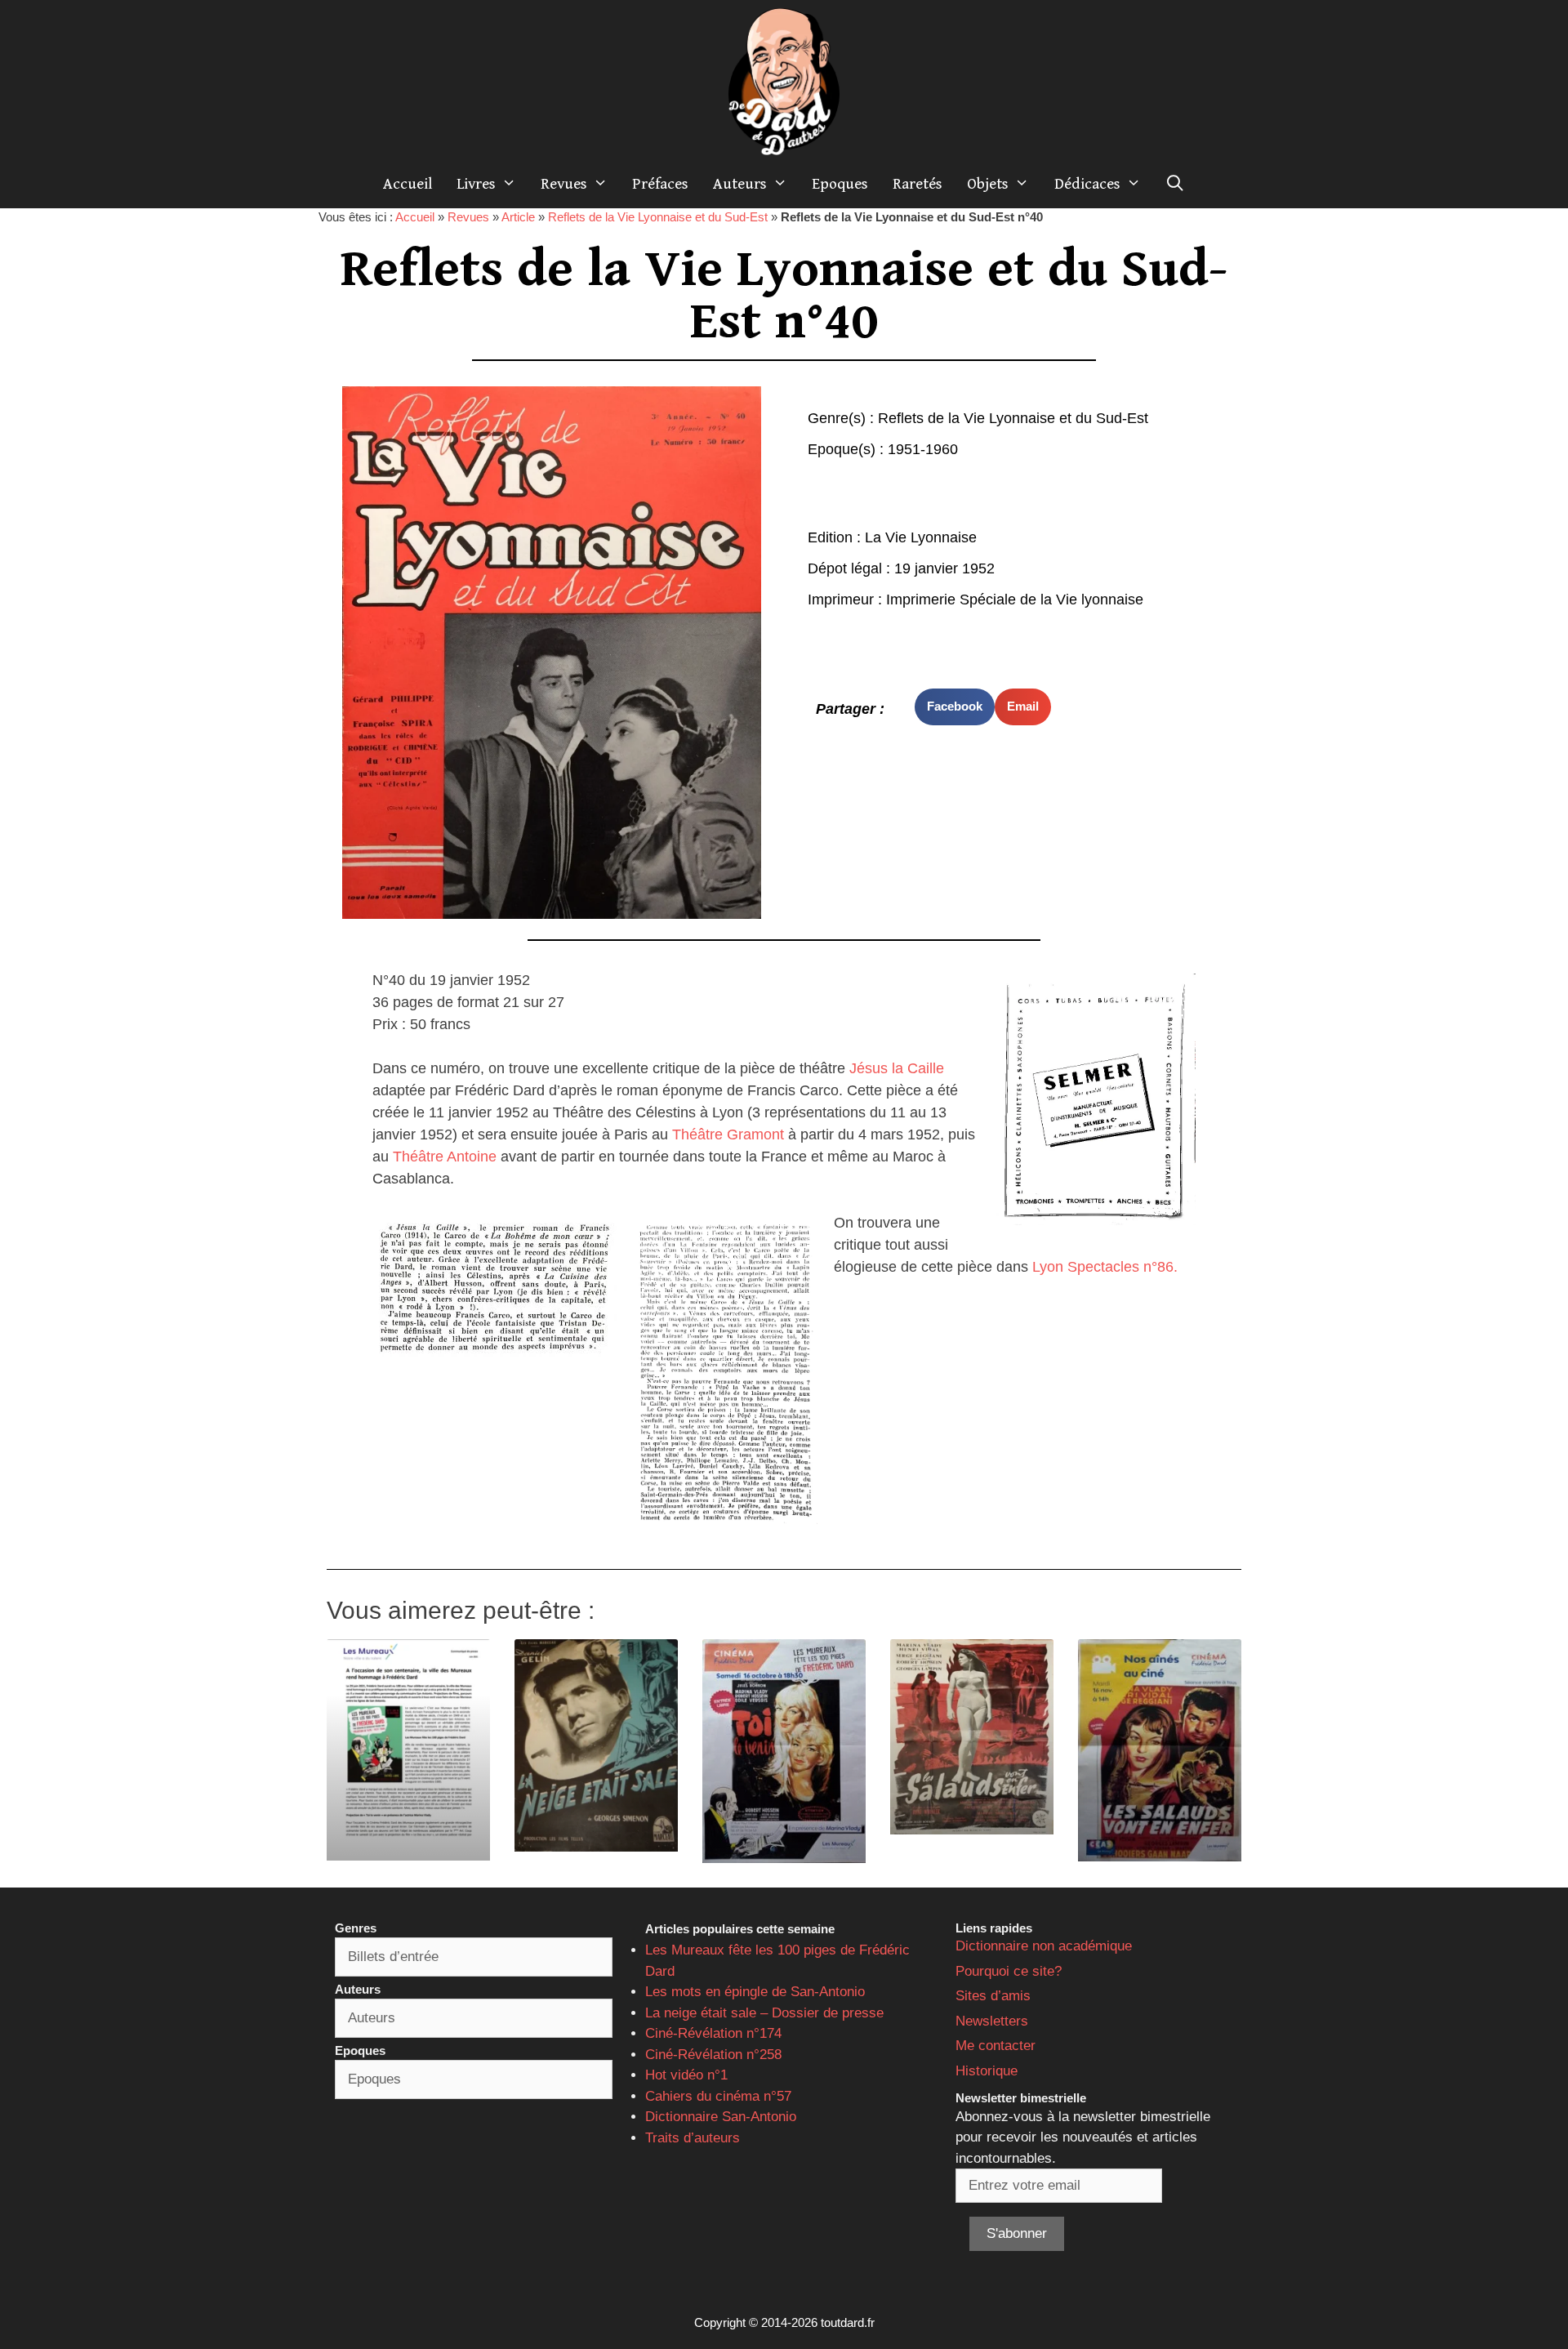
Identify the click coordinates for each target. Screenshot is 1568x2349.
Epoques (840, 184)
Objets (988, 184)
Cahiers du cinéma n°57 (718, 2096)
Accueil (408, 184)
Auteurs (740, 184)
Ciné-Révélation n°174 (713, 2033)
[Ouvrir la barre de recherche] (1175, 184)
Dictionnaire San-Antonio (721, 2117)
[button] (955, 707)
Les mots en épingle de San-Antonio (755, 1992)
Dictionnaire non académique (1044, 1946)
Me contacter (996, 2046)
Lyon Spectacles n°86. (1105, 1267)
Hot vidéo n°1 (686, 2075)
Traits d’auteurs (693, 2138)
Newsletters (992, 2021)
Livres (476, 184)
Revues (564, 184)
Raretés (918, 184)
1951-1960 (923, 449)
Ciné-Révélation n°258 (713, 2055)
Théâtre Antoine (443, 1157)
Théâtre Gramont (728, 1134)
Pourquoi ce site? (1009, 1971)
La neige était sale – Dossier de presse (764, 2013)
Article (518, 217)
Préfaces (660, 184)
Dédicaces (1087, 184)
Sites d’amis (993, 1996)
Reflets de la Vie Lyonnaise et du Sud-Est (658, 217)
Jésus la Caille (897, 1068)
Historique (987, 2071)
